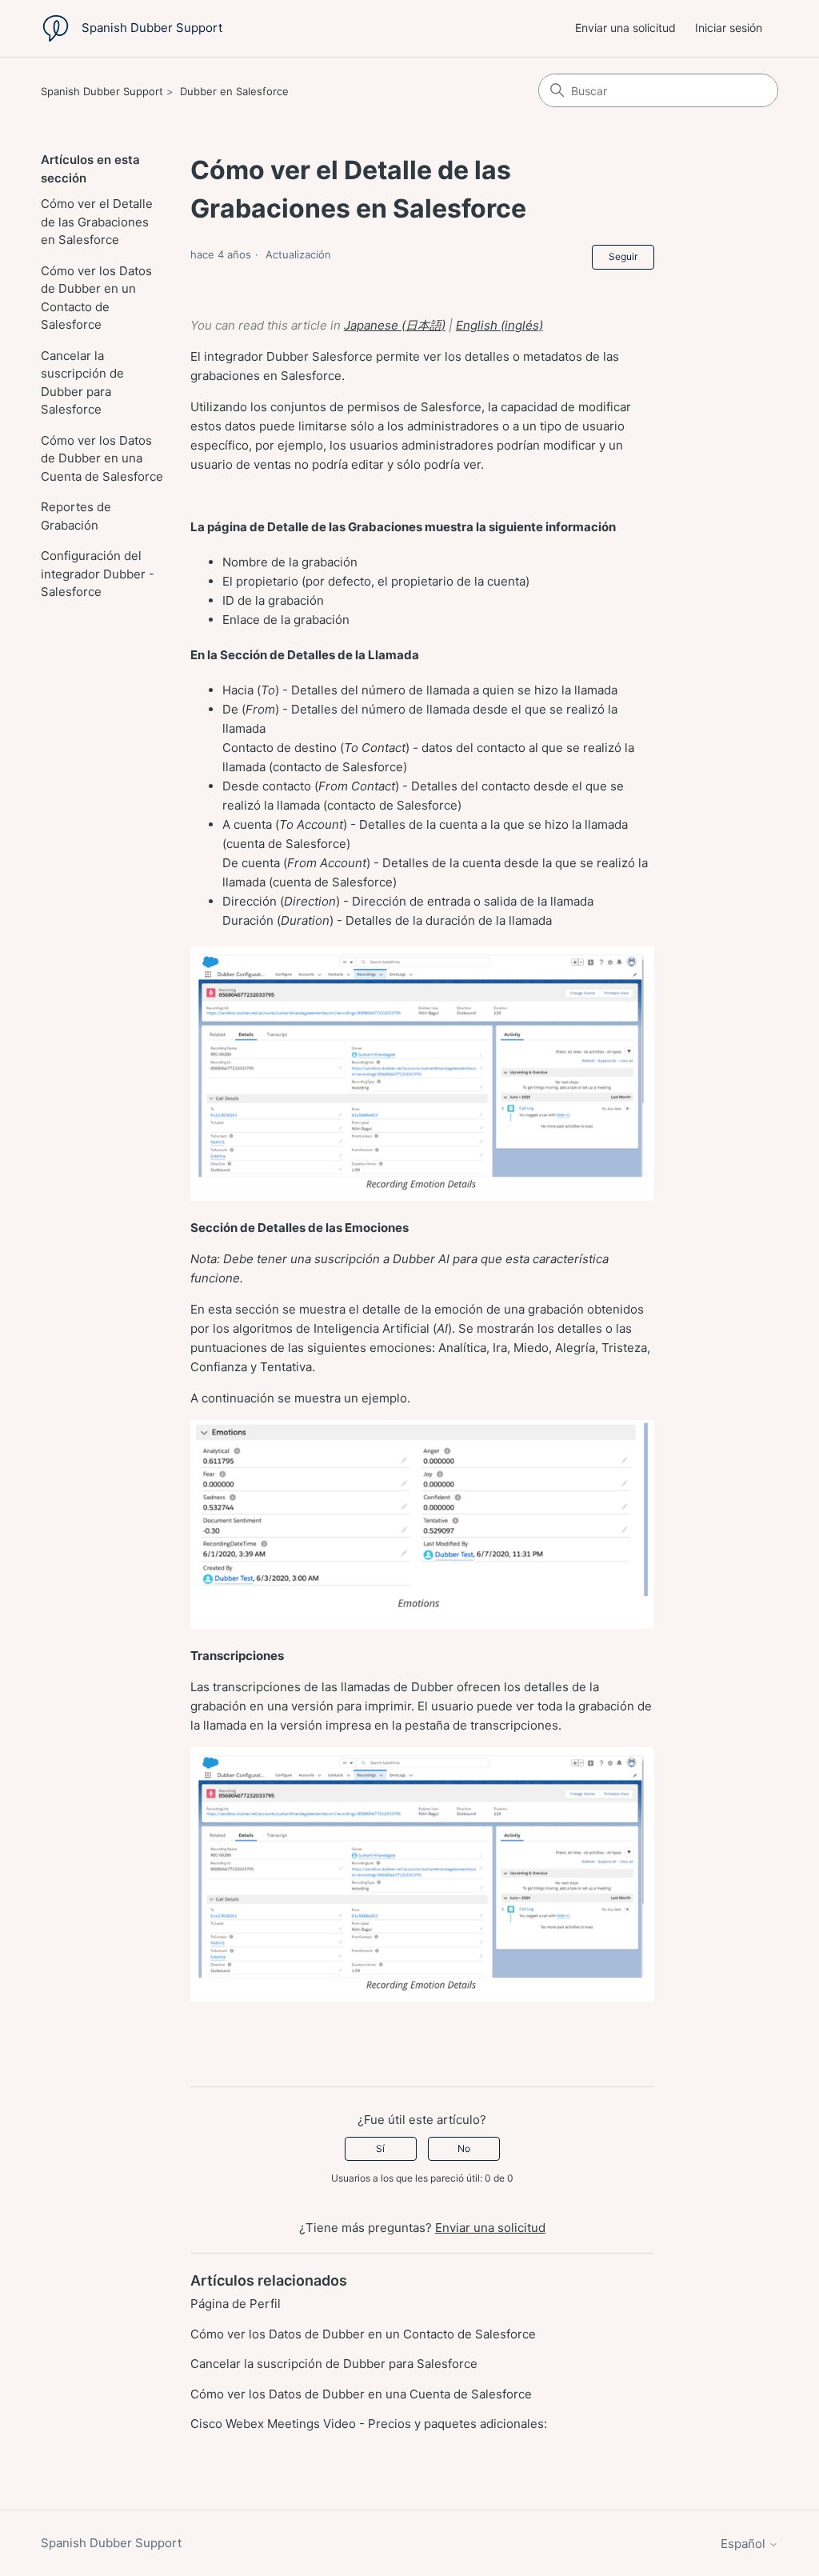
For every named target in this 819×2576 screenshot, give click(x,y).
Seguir (623, 256)
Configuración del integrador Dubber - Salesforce (98, 574)
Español (745, 2544)
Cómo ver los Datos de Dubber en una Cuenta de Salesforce (102, 458)
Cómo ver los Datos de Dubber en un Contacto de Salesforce (96, 298)
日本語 (423, 325)
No (464, 2148)
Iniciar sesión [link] (729, 28)
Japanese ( (375, 325)
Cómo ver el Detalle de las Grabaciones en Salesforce (97, 222)
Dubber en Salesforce (234, 91)
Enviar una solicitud (625, 28)
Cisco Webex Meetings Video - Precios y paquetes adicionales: (369, 2424)
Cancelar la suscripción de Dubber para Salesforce (82, 383)
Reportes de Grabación (76, 516)
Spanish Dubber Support (102, 91)
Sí (380, 2148)
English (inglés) (499, 325)
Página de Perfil (236, 2304)
